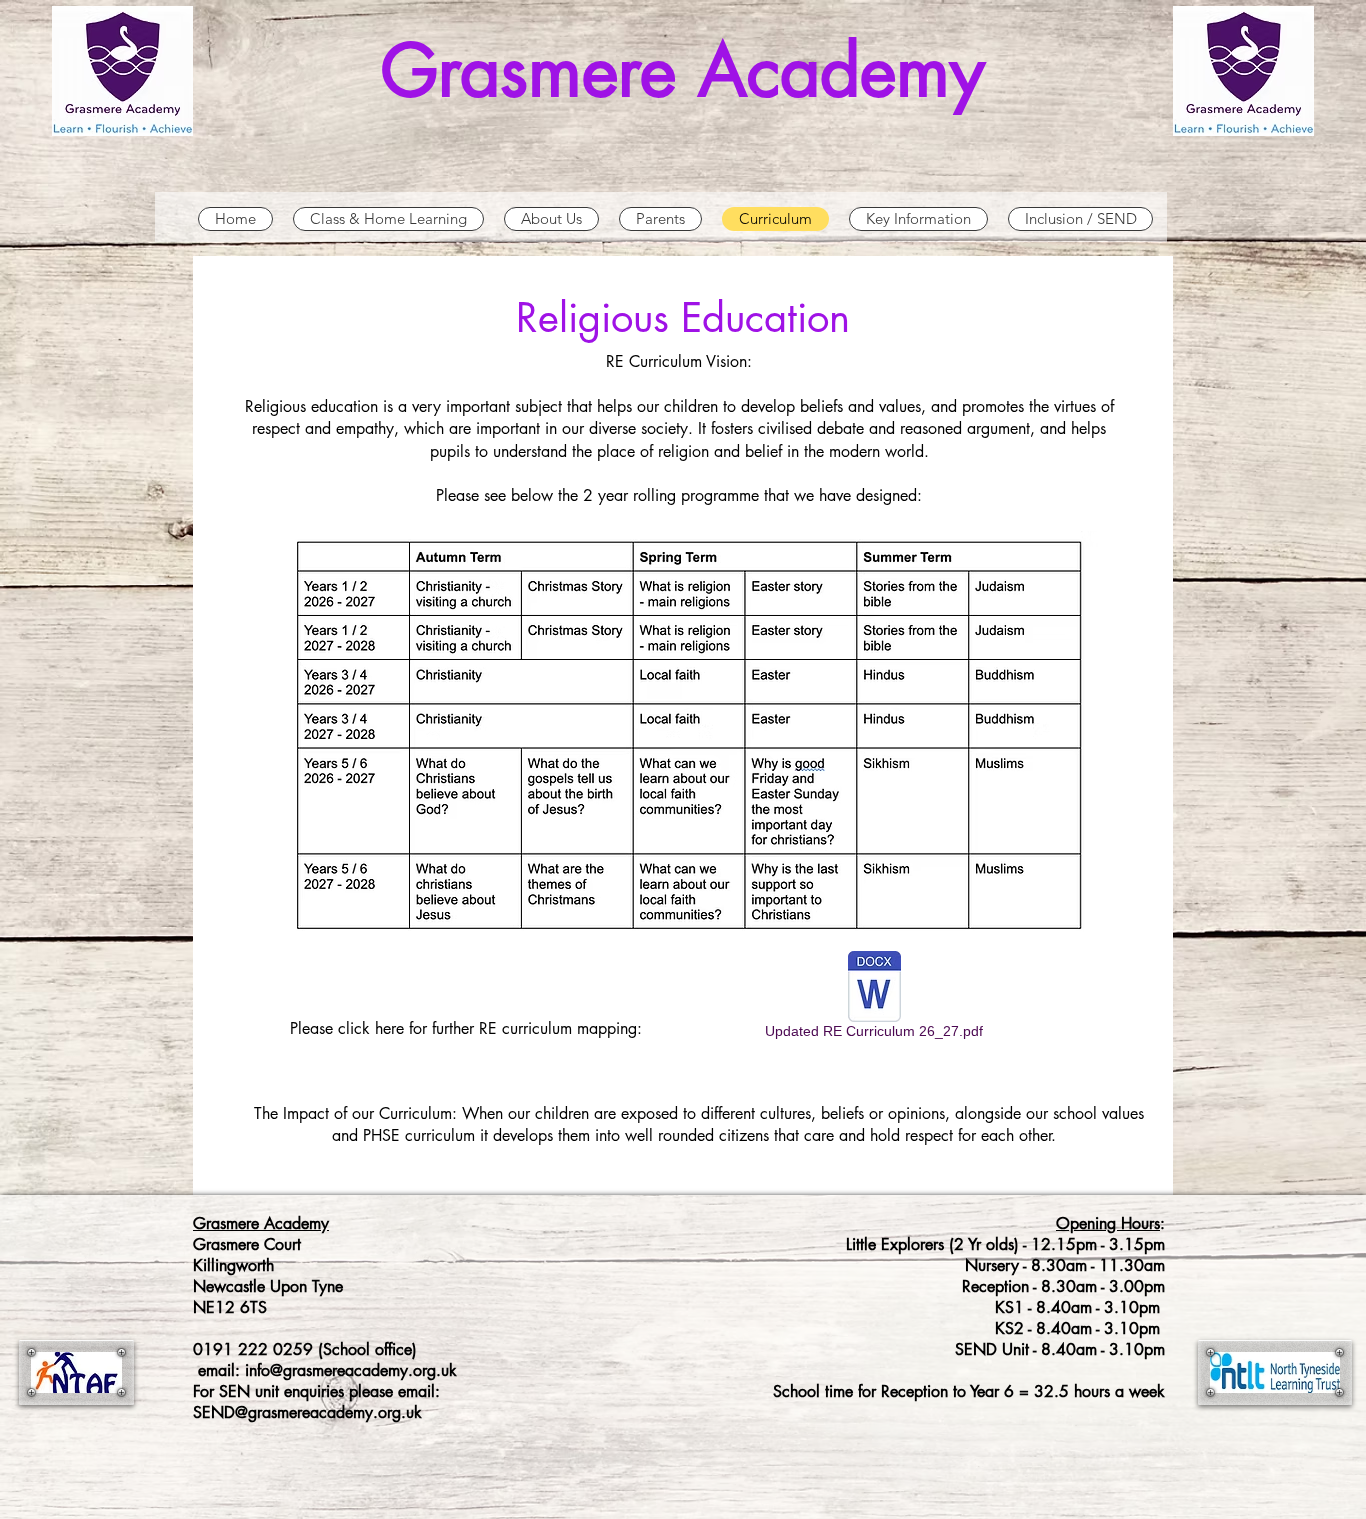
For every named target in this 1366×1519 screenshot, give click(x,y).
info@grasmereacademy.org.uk (351, 1370)
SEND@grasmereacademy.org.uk (307, 1412)
